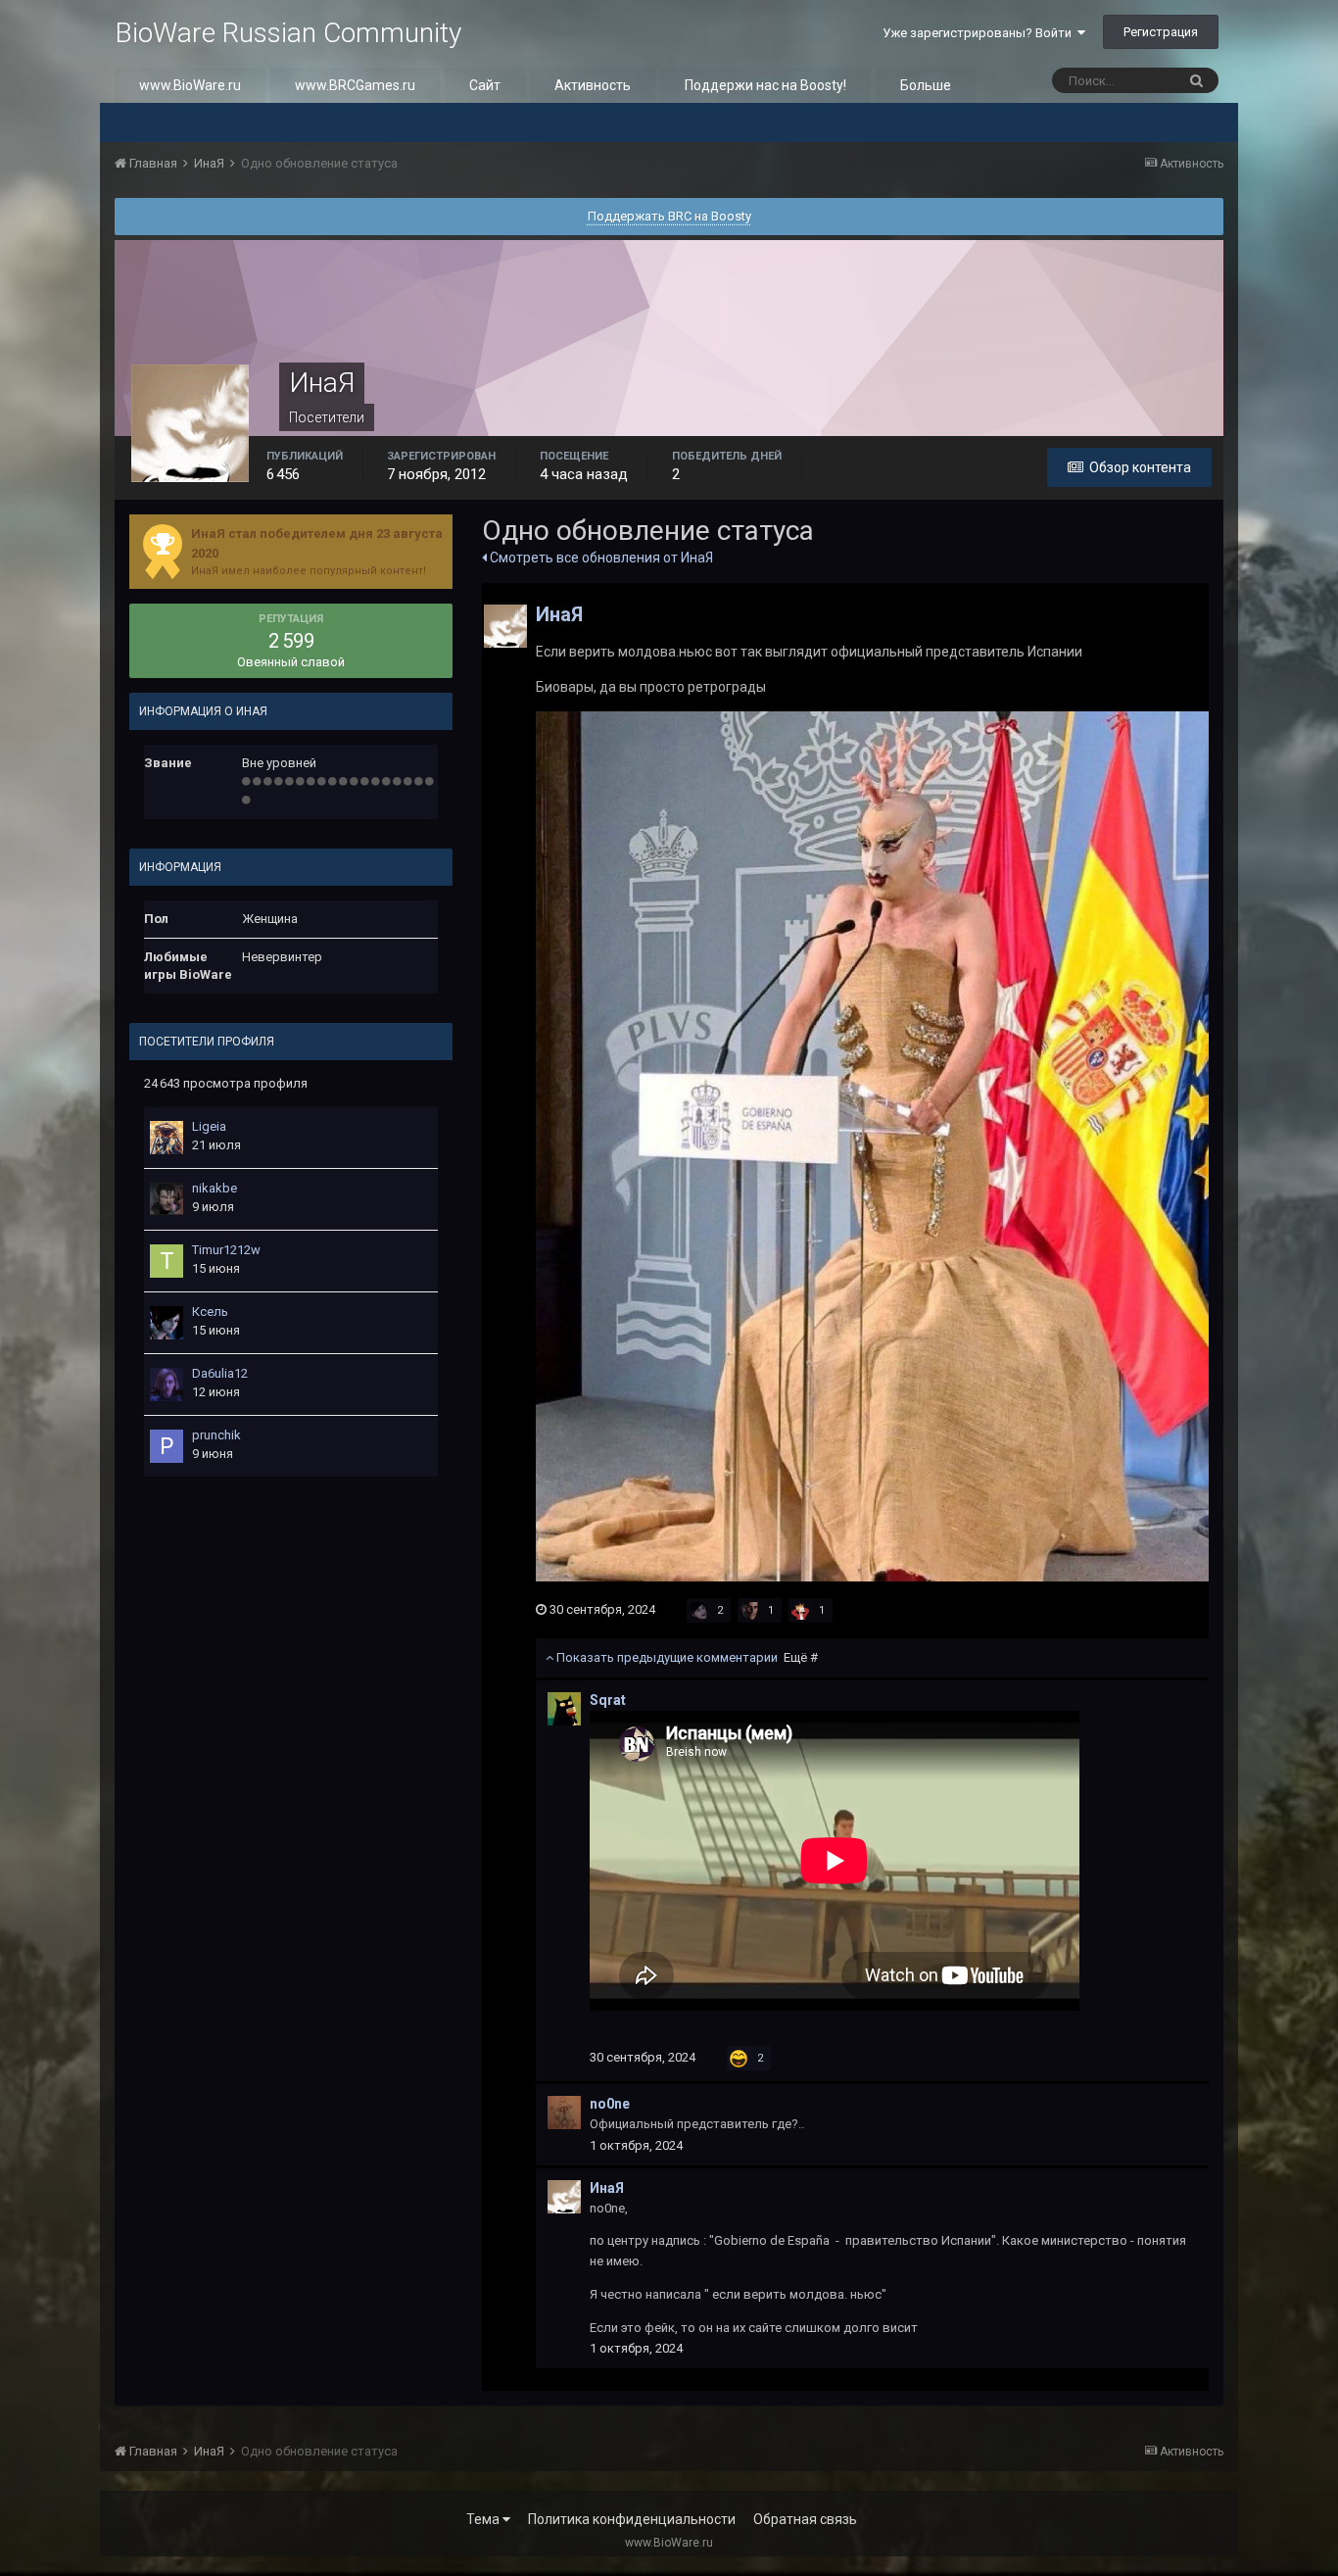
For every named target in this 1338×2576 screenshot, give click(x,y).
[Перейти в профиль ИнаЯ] (505, 626)
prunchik (216, 1435)
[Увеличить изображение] (872, 1145)
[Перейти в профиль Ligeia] (167, 1138)
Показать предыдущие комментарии (686, 1657)
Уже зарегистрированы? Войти (980, 33)
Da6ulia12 (220, 1373)
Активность (593, 85)
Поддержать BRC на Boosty (669, 216)
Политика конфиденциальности (632, 2519)
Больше (926, 85)
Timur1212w (226, 1250)
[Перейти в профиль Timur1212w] (167, 1261)
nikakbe (215, 1188)
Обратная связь (805, 2519)
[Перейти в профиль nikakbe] (167, 1199)
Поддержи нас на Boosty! (765, 85)
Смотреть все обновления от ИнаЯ (600, 558)
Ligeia (209, 1126)
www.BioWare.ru (190, 85)
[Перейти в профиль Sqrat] (564, 1709)
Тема (484, 2519)
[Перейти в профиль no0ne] (564, 2113)
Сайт (485, 85)
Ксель (210, 1312)
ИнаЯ (559, 614)
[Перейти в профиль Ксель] (167, 1323)
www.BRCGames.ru (355, 85)
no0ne (610, 2104)
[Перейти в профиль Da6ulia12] (167, 1385)
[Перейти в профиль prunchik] (167, 1446)
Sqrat (608, 1700)
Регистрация (1161, 32)
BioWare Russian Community (288, 33)
